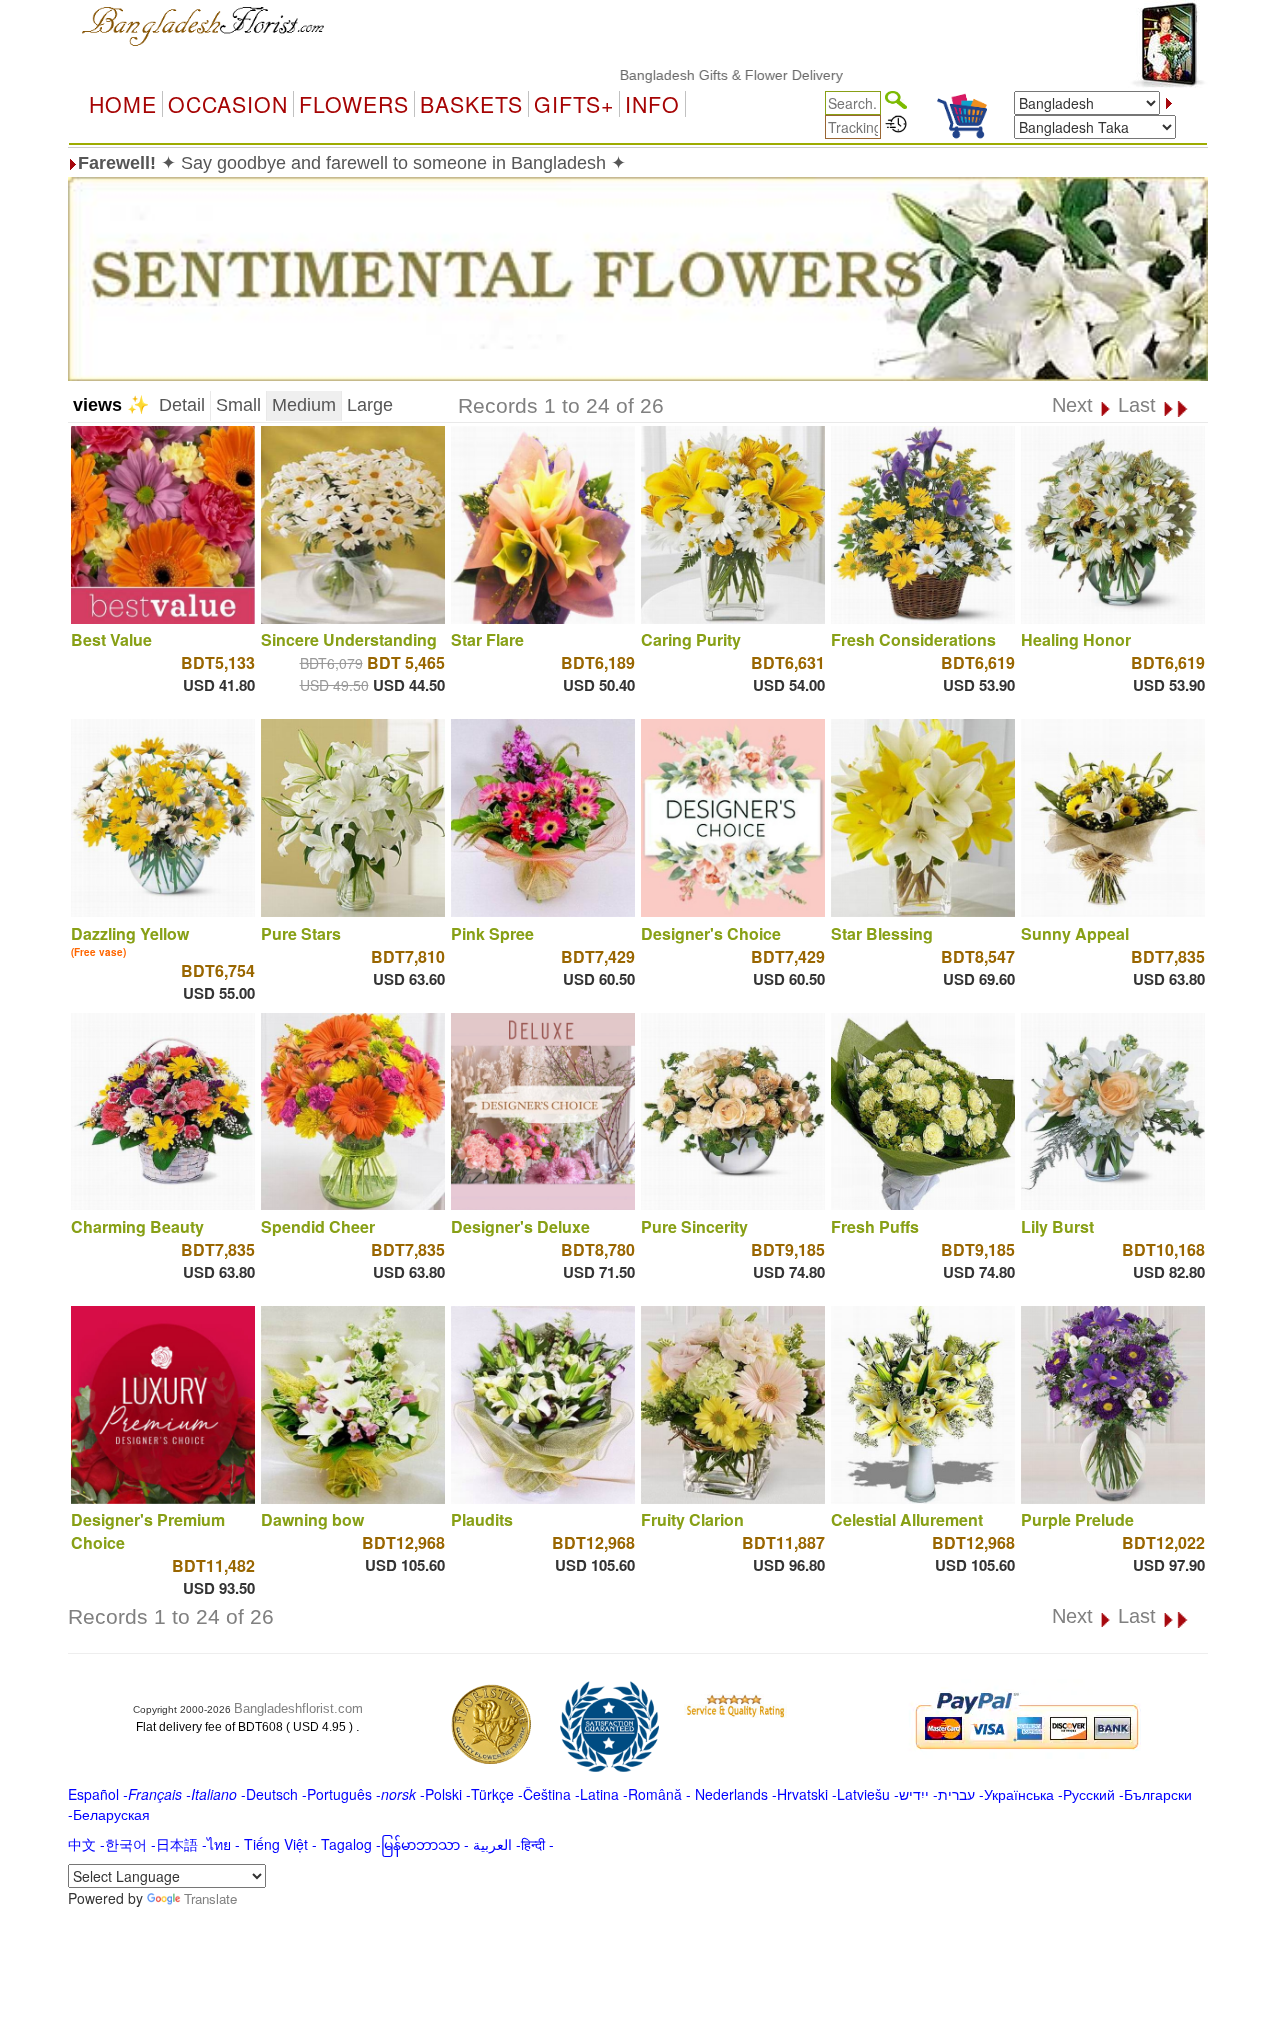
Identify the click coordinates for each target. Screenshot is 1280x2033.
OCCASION (228, 104)
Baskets (471, 104)
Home (123, 104)
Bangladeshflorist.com (298, 1708)
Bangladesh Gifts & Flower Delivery (673, 75)
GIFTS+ (574, 104)
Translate (210, 1898)
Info (652, 104)
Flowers (354, 104)
